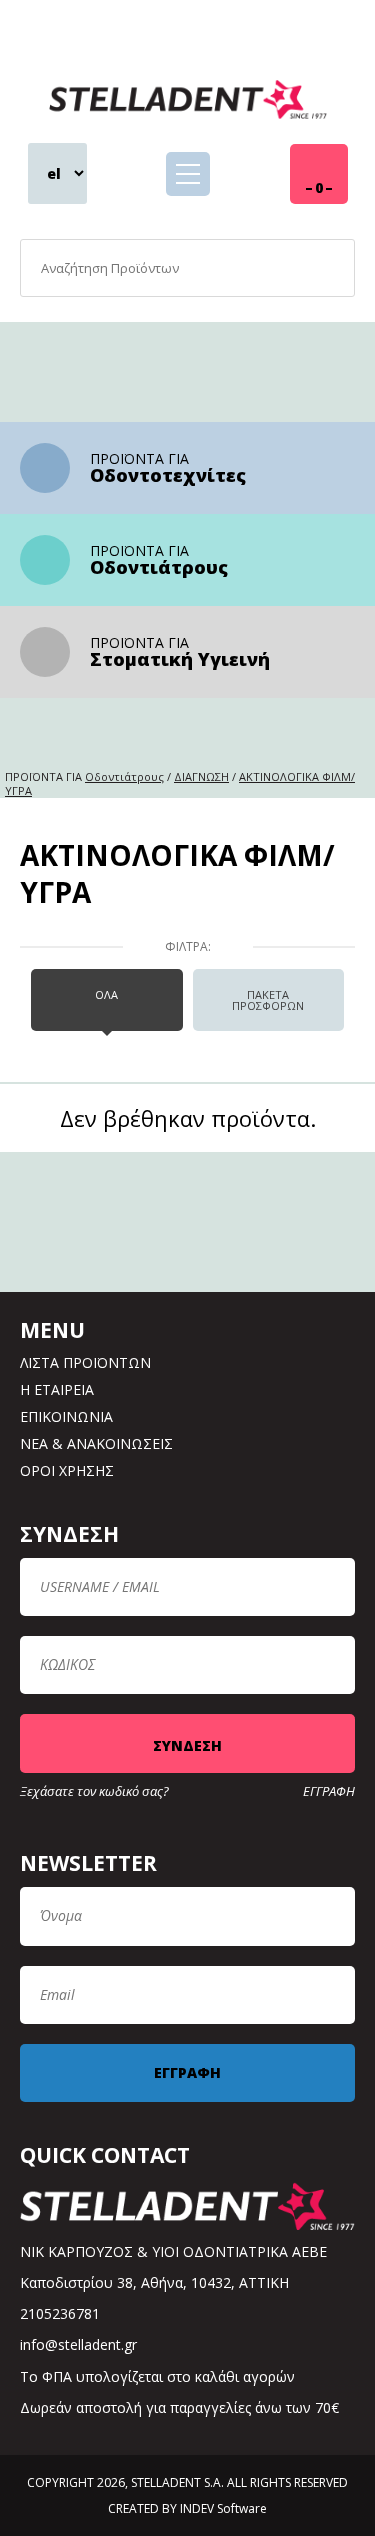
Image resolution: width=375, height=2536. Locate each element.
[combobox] (187, 268)
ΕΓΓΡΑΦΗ (329, 1791)
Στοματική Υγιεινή (180, 659)
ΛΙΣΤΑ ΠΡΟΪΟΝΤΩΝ (85, 1362)
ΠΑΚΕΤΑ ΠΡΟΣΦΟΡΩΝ (268, 1000)
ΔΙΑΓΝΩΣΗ (201, 776)
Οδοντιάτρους (159, 567)
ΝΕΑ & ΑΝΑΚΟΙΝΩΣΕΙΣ (96, 1443)
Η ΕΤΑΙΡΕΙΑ (57, 1389)
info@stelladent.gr (78, 2344)
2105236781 (60, 2313)
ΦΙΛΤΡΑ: (188, 947)
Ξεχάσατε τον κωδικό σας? (94, 1791)
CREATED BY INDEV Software (187, 2508)
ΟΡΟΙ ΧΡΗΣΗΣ (67, 1470)
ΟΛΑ (106, 994)
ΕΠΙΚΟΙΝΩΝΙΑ (66, 1416)
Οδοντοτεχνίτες (168, 475)
